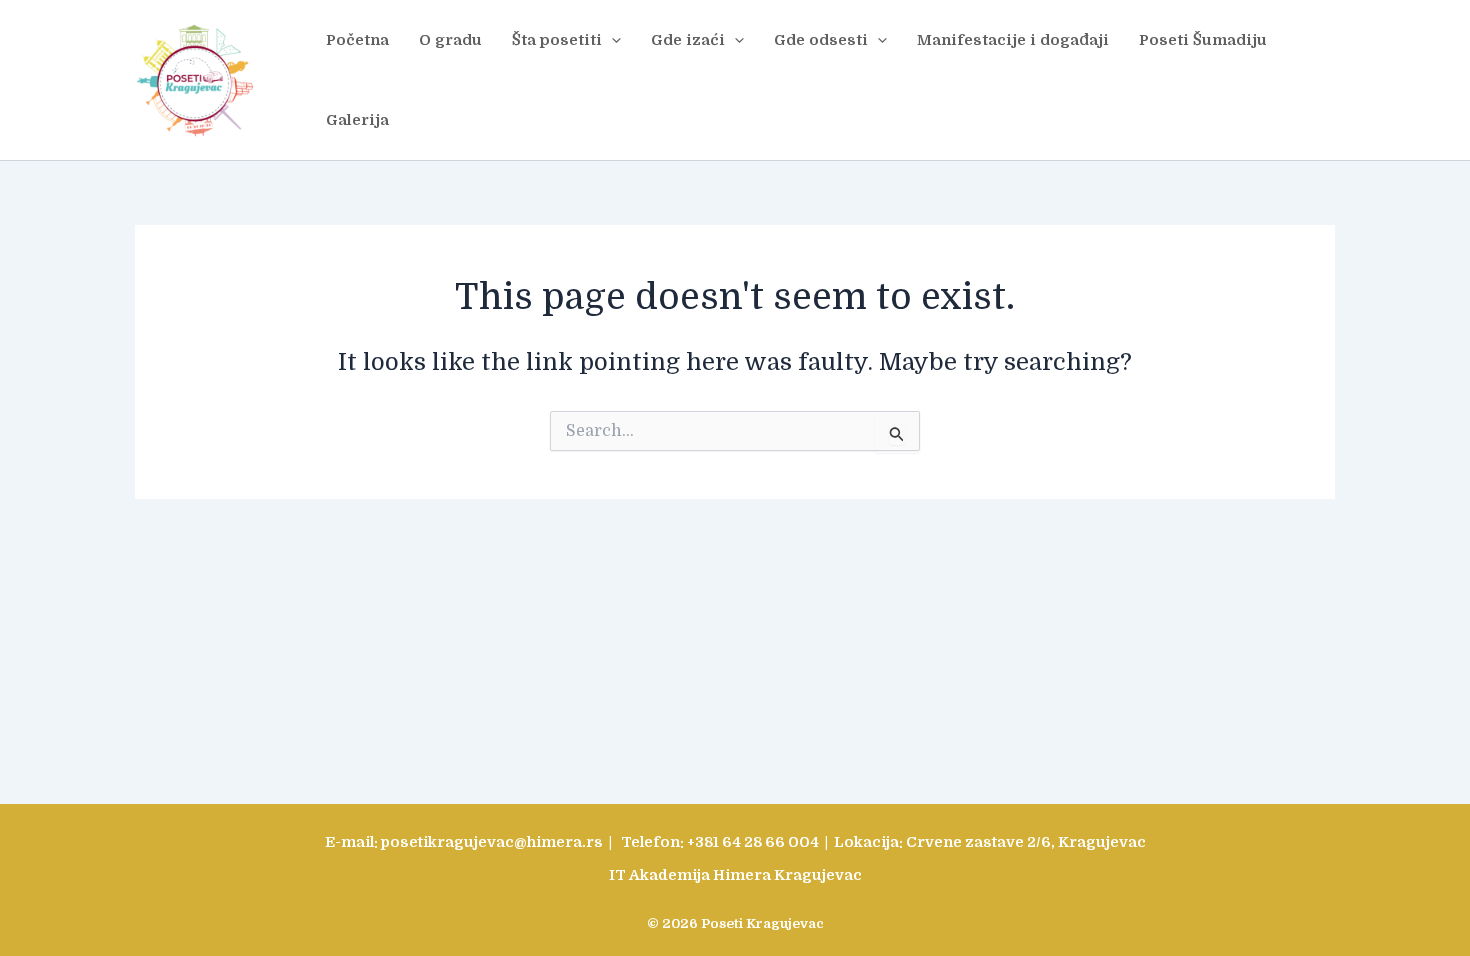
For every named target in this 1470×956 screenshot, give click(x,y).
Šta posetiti (557, 40)
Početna (357, 40)
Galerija (357, 120)
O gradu (450, 40)
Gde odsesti (821, 40)
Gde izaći (688, 40)
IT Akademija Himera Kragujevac (735, 875)
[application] (611, 40)
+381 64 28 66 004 (753, 842)
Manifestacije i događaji (1013, 40)
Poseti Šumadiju (1203, 40)
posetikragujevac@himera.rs (492, 842)
